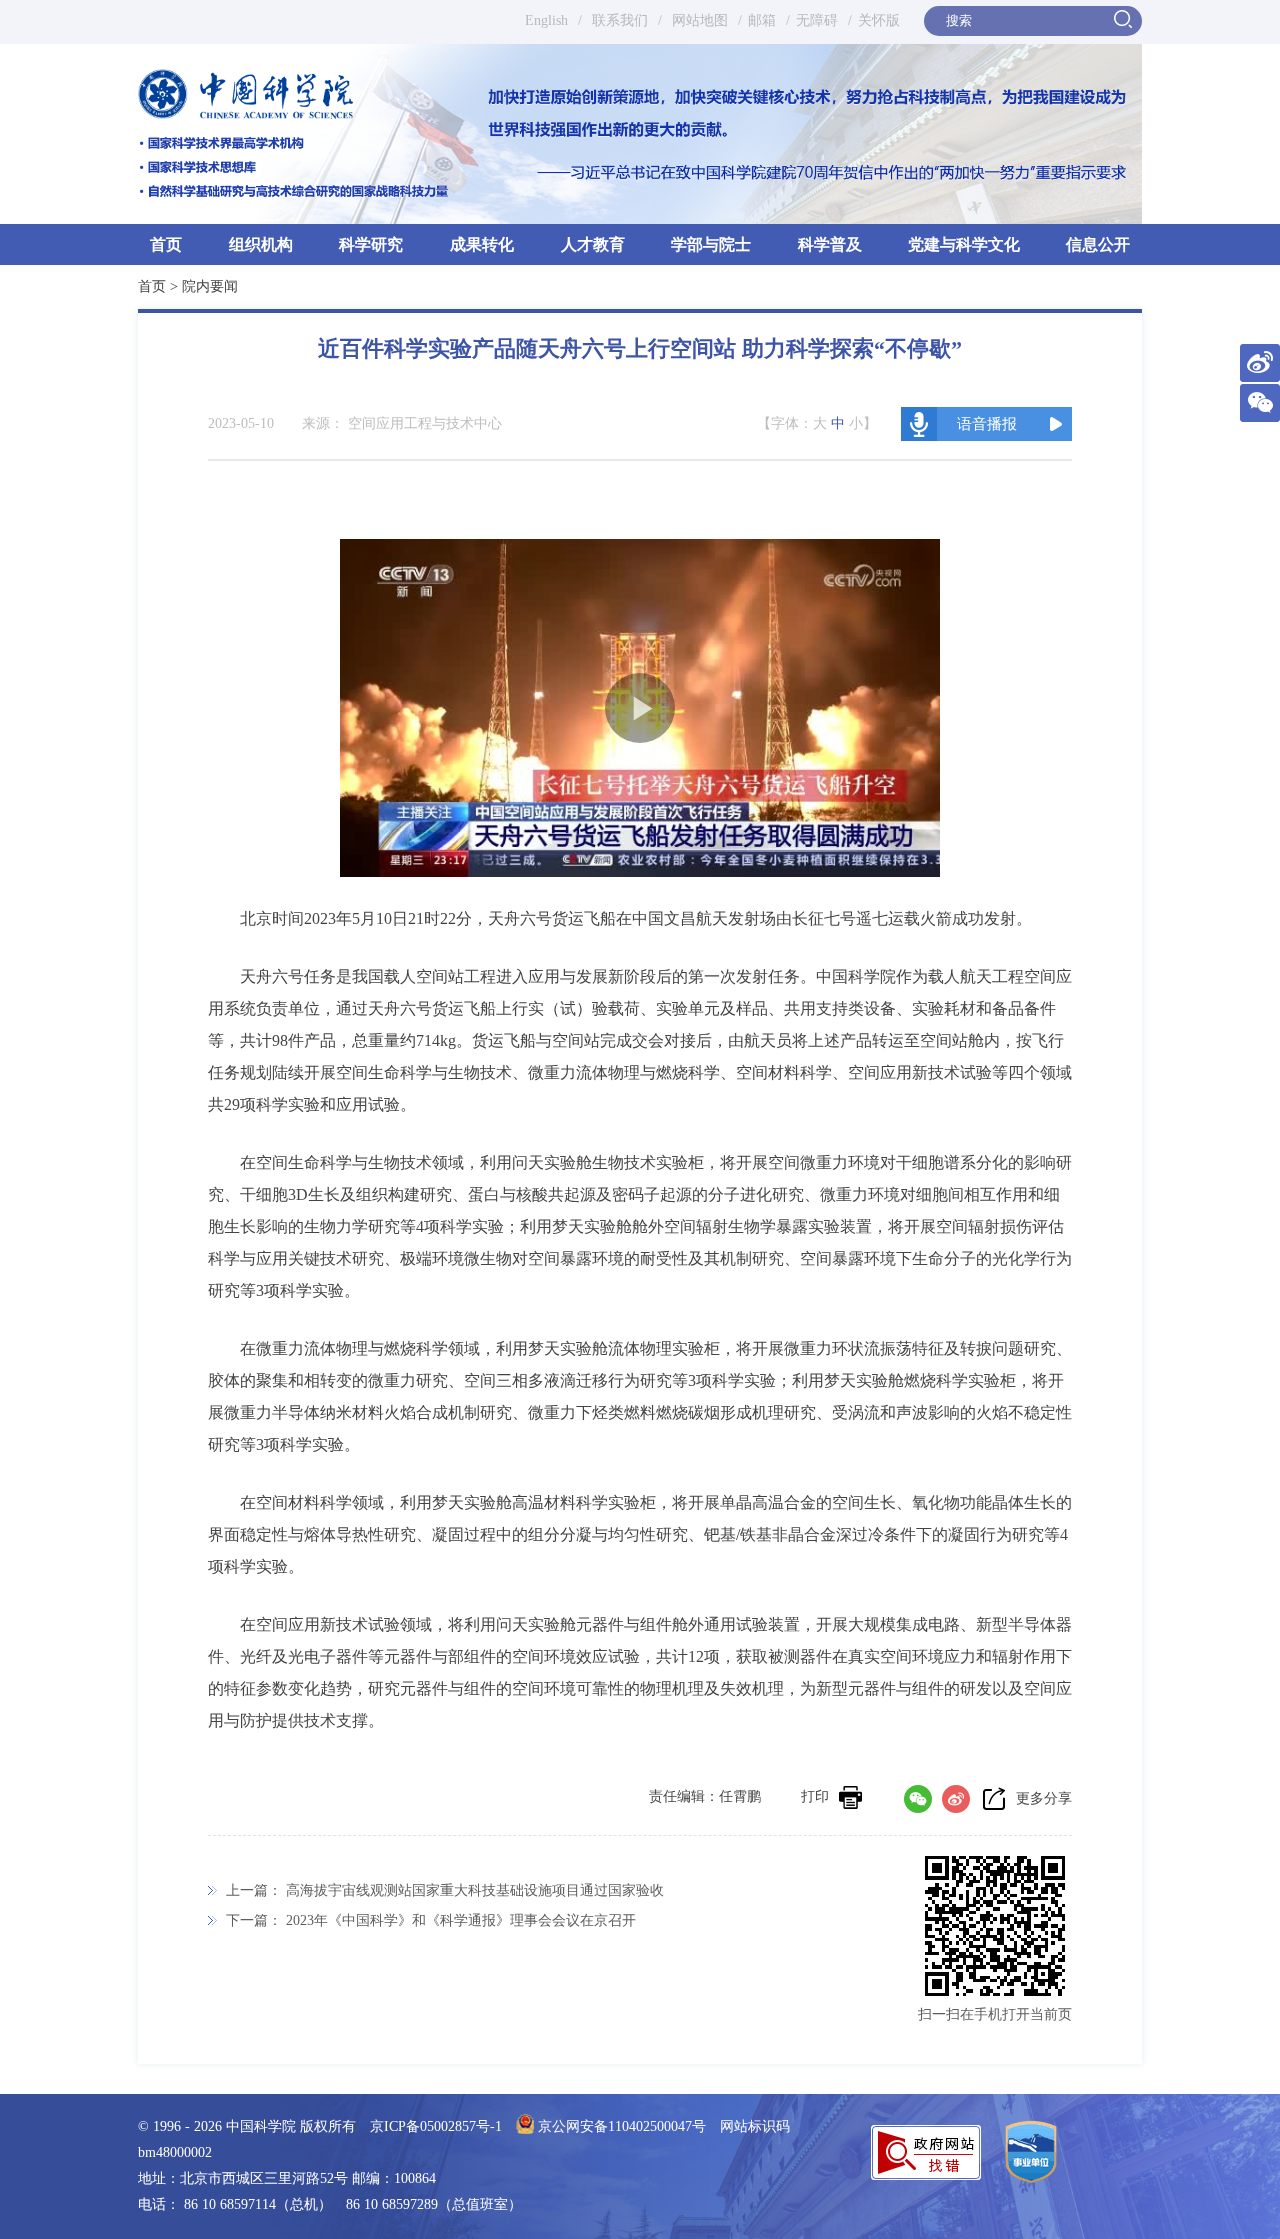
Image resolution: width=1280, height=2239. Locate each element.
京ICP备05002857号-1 (436, 2126)
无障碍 (817, 20)
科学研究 (371, 244)
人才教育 (593, 244)
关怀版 (879, 20)
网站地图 (698, 20)
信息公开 (1098, 244)
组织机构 (261, 244)
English (546, 20)
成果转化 (482, 244)
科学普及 (830, 244)
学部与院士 (711, 244)
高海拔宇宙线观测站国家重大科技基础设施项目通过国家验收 (475, 1890)
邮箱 (762, 20)
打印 (815, 1796)
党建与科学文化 (964, 244)
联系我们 (620, 20)
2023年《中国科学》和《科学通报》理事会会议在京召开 (461, 1920)
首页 (166, 244)
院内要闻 (210, 286)
